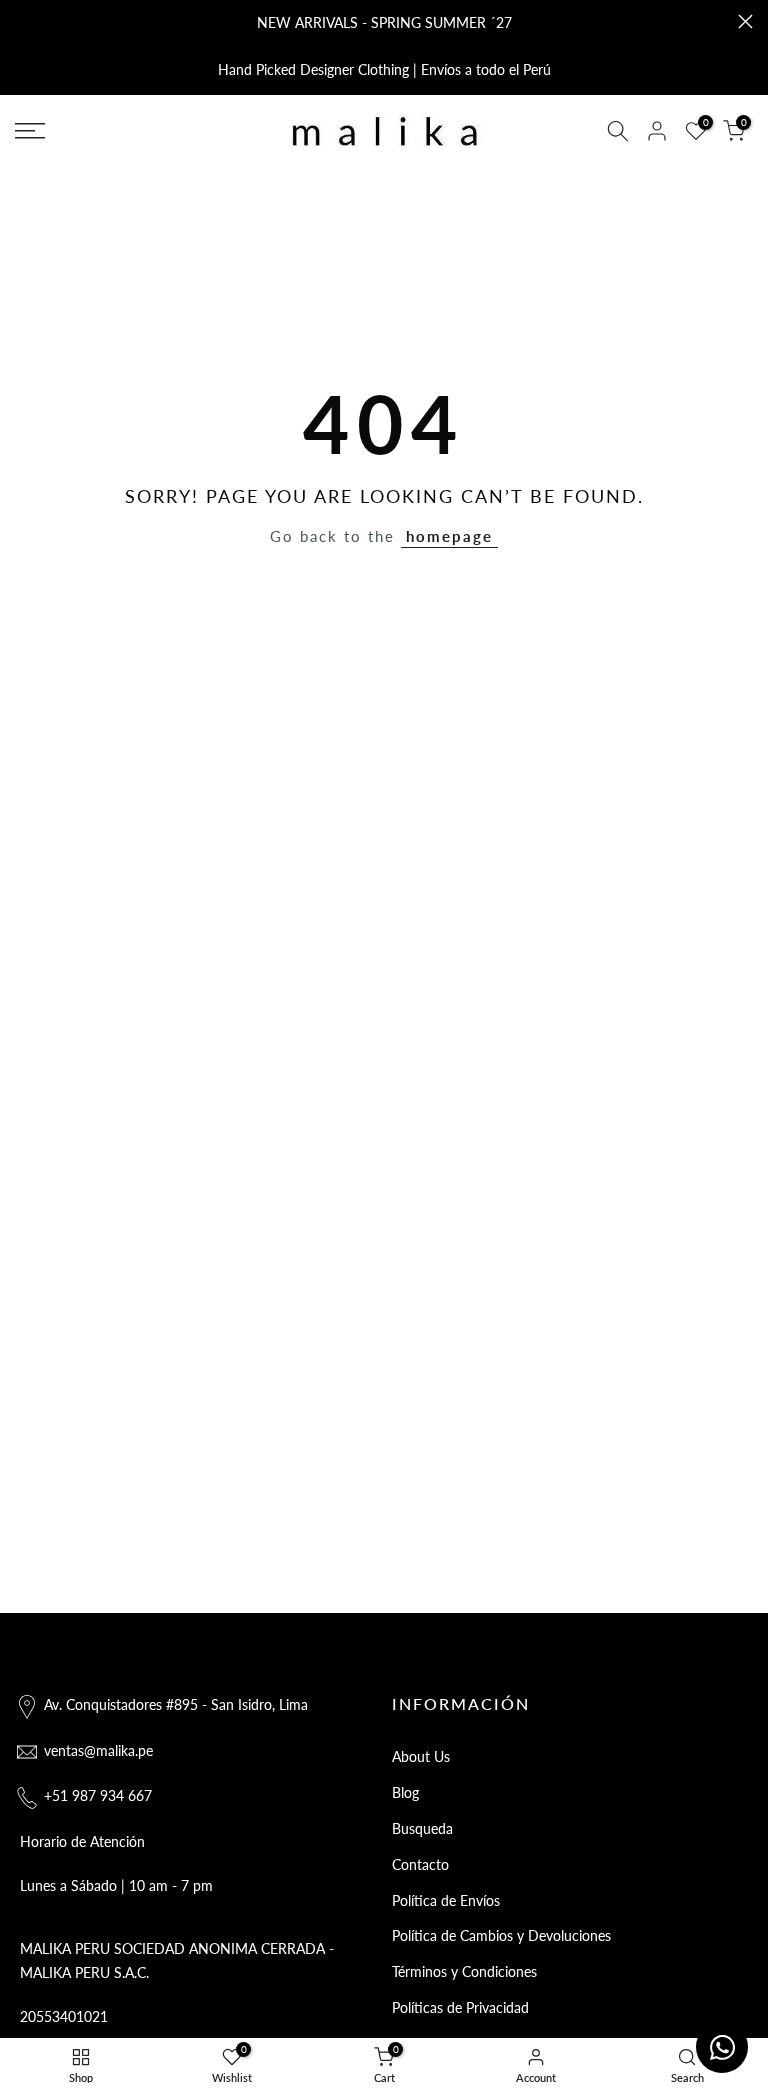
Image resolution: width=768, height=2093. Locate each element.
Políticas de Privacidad (460, 2007)
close (22, 21)
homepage (449, 536)
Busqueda (422, 1828)
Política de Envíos (446, 1900)
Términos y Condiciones (464, 1971)
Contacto (420, 1864)
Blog (405, 1792)
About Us (421, 1756)
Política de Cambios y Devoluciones (501, 1935)
